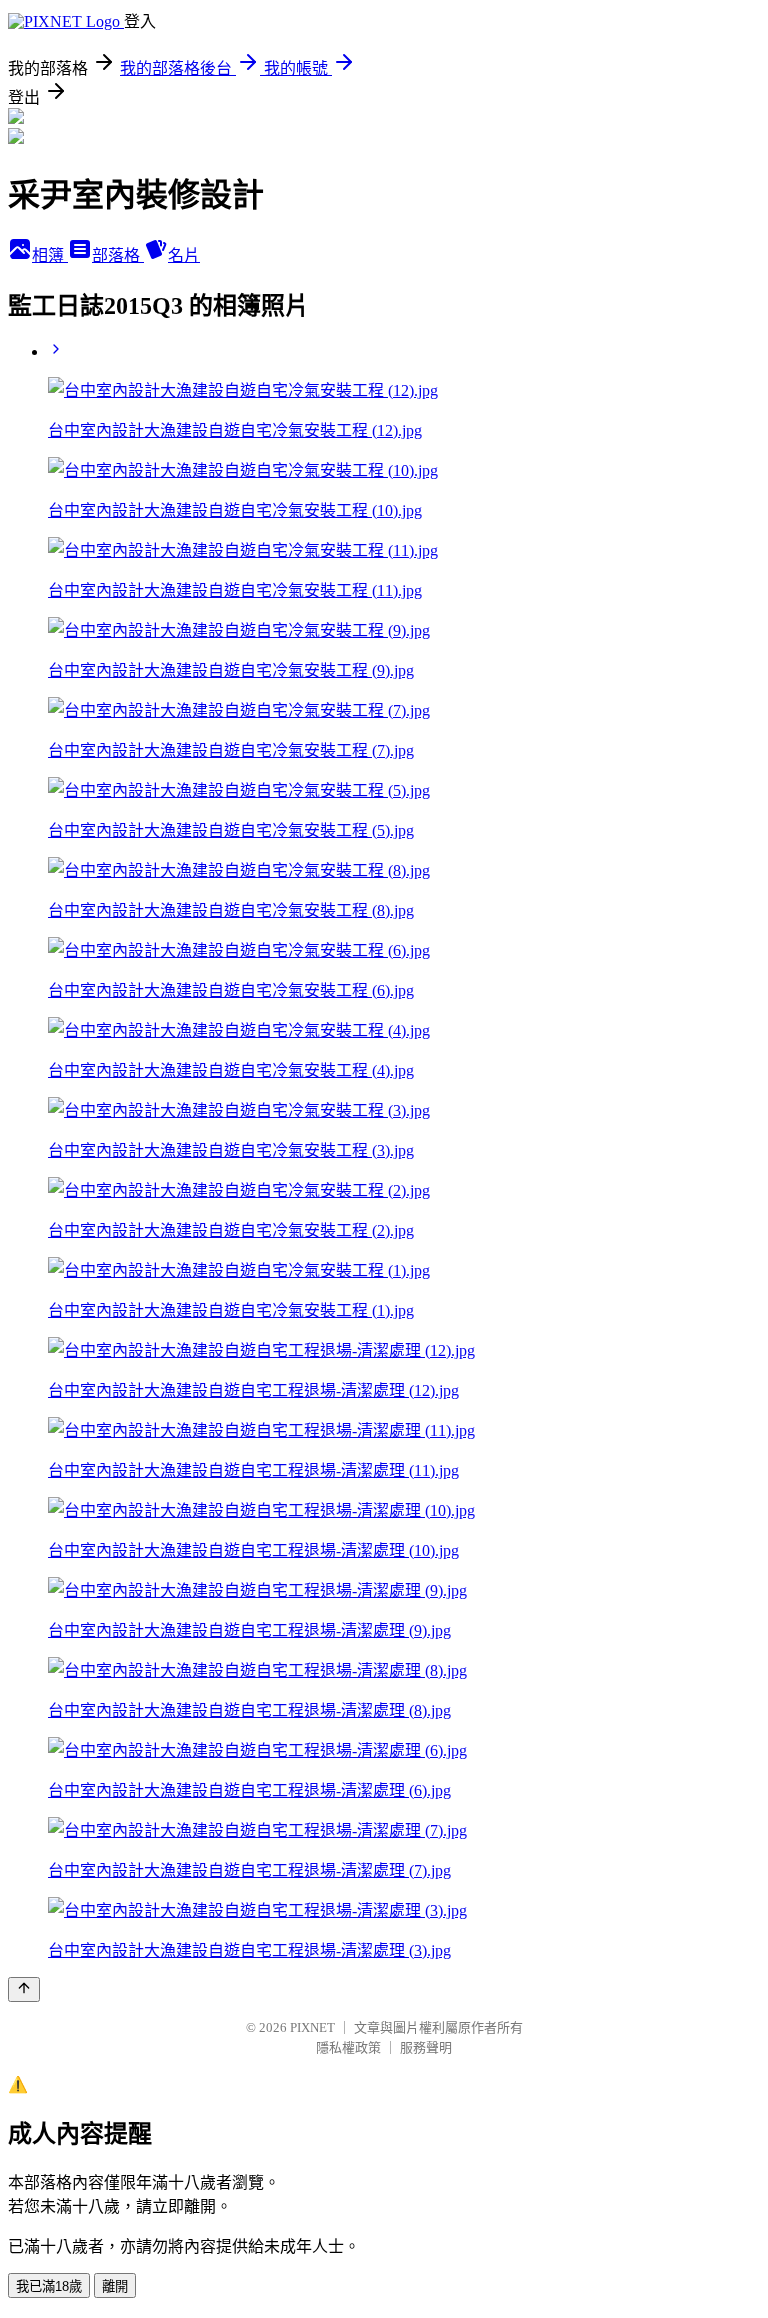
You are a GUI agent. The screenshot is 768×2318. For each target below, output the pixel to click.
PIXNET (312, 2027)
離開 (115, 2286)
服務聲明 (426, 2047)
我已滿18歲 (49, 2286)
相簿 (50, 255)
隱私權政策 (348, 2047)
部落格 (118, 255)
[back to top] (24, 1989)
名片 (184, 255)
